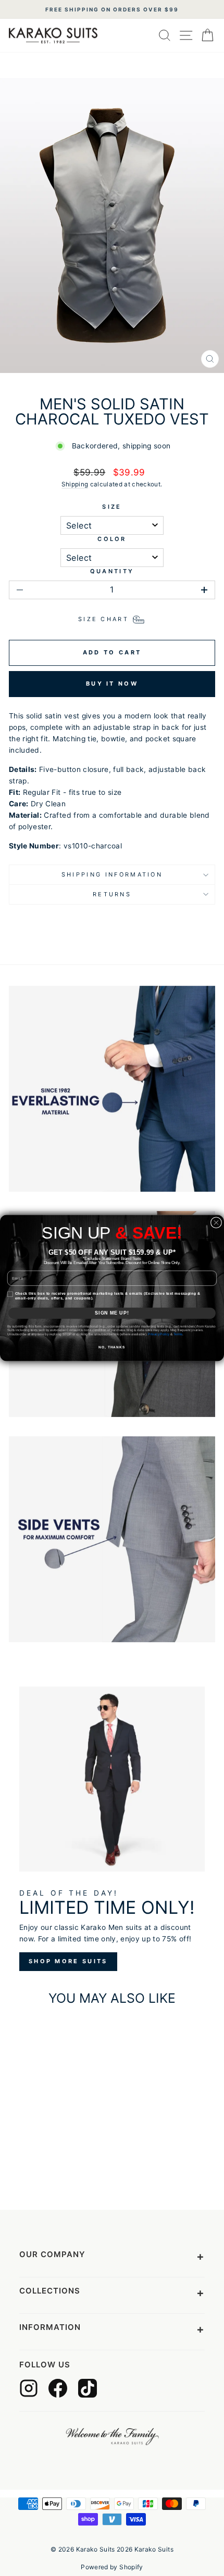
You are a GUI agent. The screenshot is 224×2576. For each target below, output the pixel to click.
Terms (178, 1334)
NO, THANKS (112, 1347)
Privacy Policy (159, 1334)
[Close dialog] (216, 1223)
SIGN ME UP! (112, 1313)
